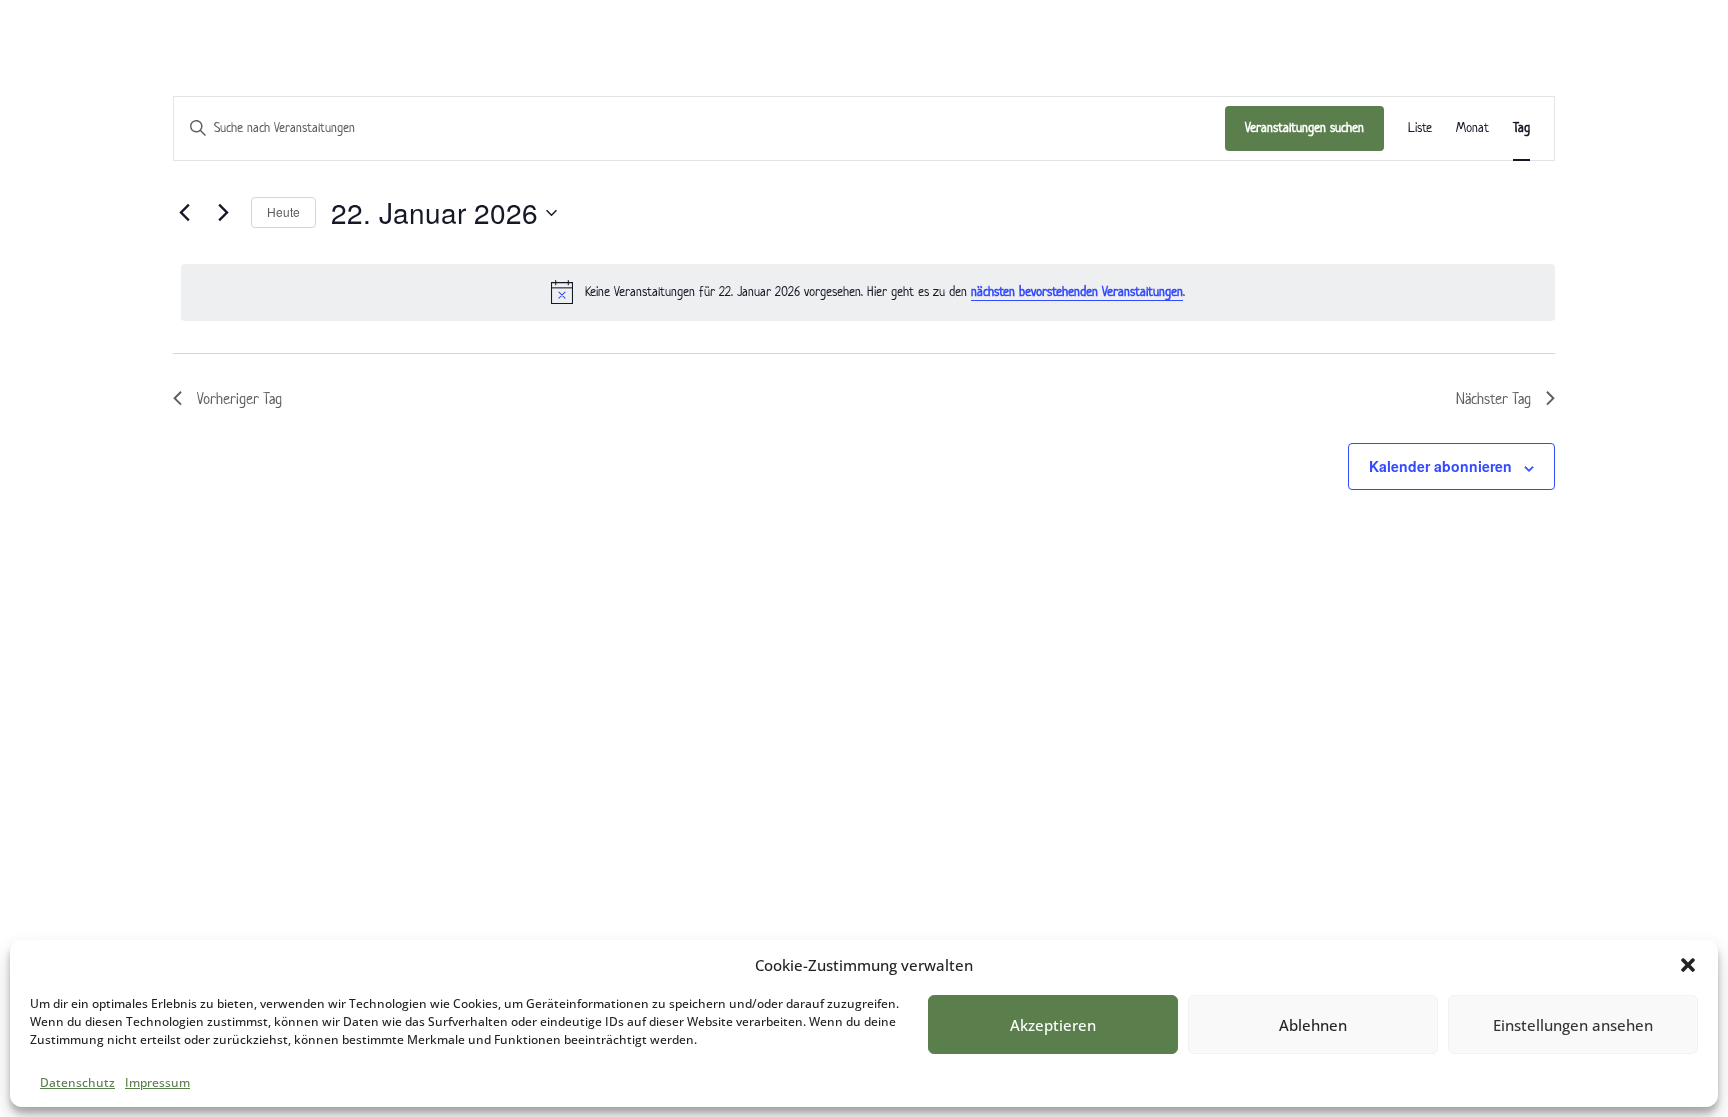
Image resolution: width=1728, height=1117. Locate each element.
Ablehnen (1313, 1025)
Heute (283, 211)
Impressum (157, 1082)
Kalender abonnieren (1440, 466)
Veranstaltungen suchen (1304, 127)
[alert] (868, 292)
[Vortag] (185, 213)
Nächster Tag (1493, 398)
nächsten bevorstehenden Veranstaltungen (1077, 291)
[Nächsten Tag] (224, 213)
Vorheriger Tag (239, 398)
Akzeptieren (1053, 1025)
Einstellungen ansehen (1573, 1025)
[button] (1688, 965)
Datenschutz (77, 1082)
